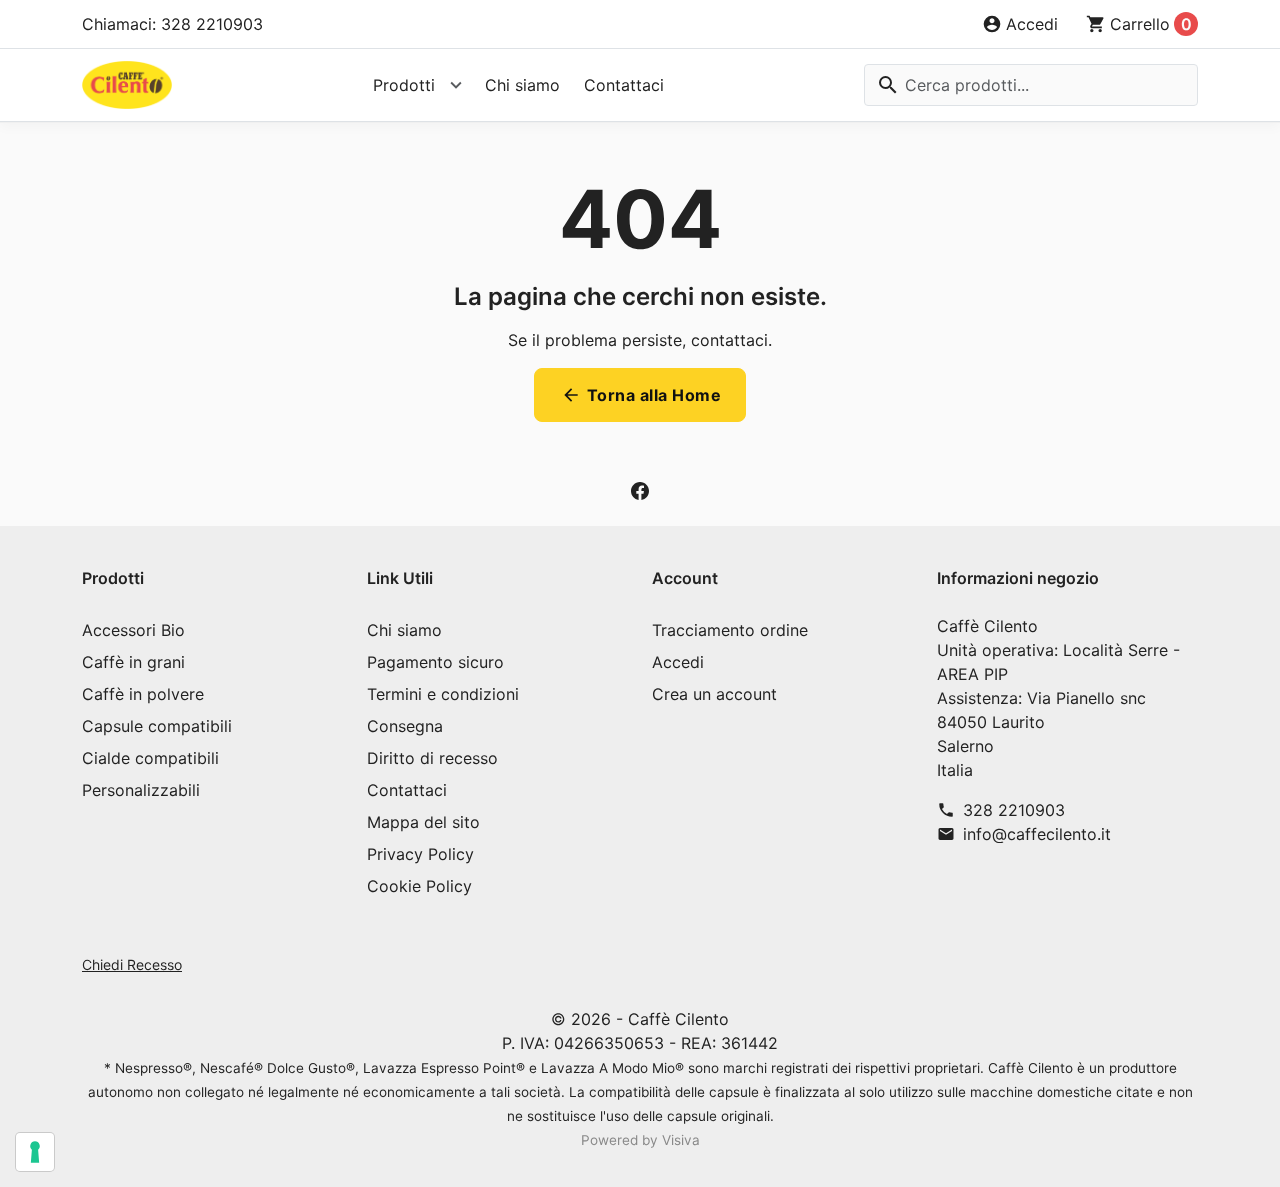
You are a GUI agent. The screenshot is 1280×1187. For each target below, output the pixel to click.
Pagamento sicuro (435, 662)
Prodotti (404, 85)
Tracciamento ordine (730, 630)
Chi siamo (522, 85)
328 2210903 (1014, 810)
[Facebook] (640, 490)
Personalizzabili (141, 790)
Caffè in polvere (143, 694)
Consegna (405, 726)
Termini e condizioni (443, 694)
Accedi (678, 662)
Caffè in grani (133, 662)
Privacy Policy (420, 854)
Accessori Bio (133, 630)
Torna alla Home (641, 395)
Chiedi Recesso (132, 964)
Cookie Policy (419, 886)
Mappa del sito (423, 822)
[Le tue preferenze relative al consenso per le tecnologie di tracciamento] (35, 1152)
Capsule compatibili (157, 726)
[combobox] (1031, 85)
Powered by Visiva (640, 1140)
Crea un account (714, 694)
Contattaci (624, 85)
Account (685, 578)
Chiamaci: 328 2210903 (172, 24)
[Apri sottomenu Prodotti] (456, 85)
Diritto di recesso (432, 758)
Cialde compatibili (150, 758)
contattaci (729, 340)
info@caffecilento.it (1037, 834)
